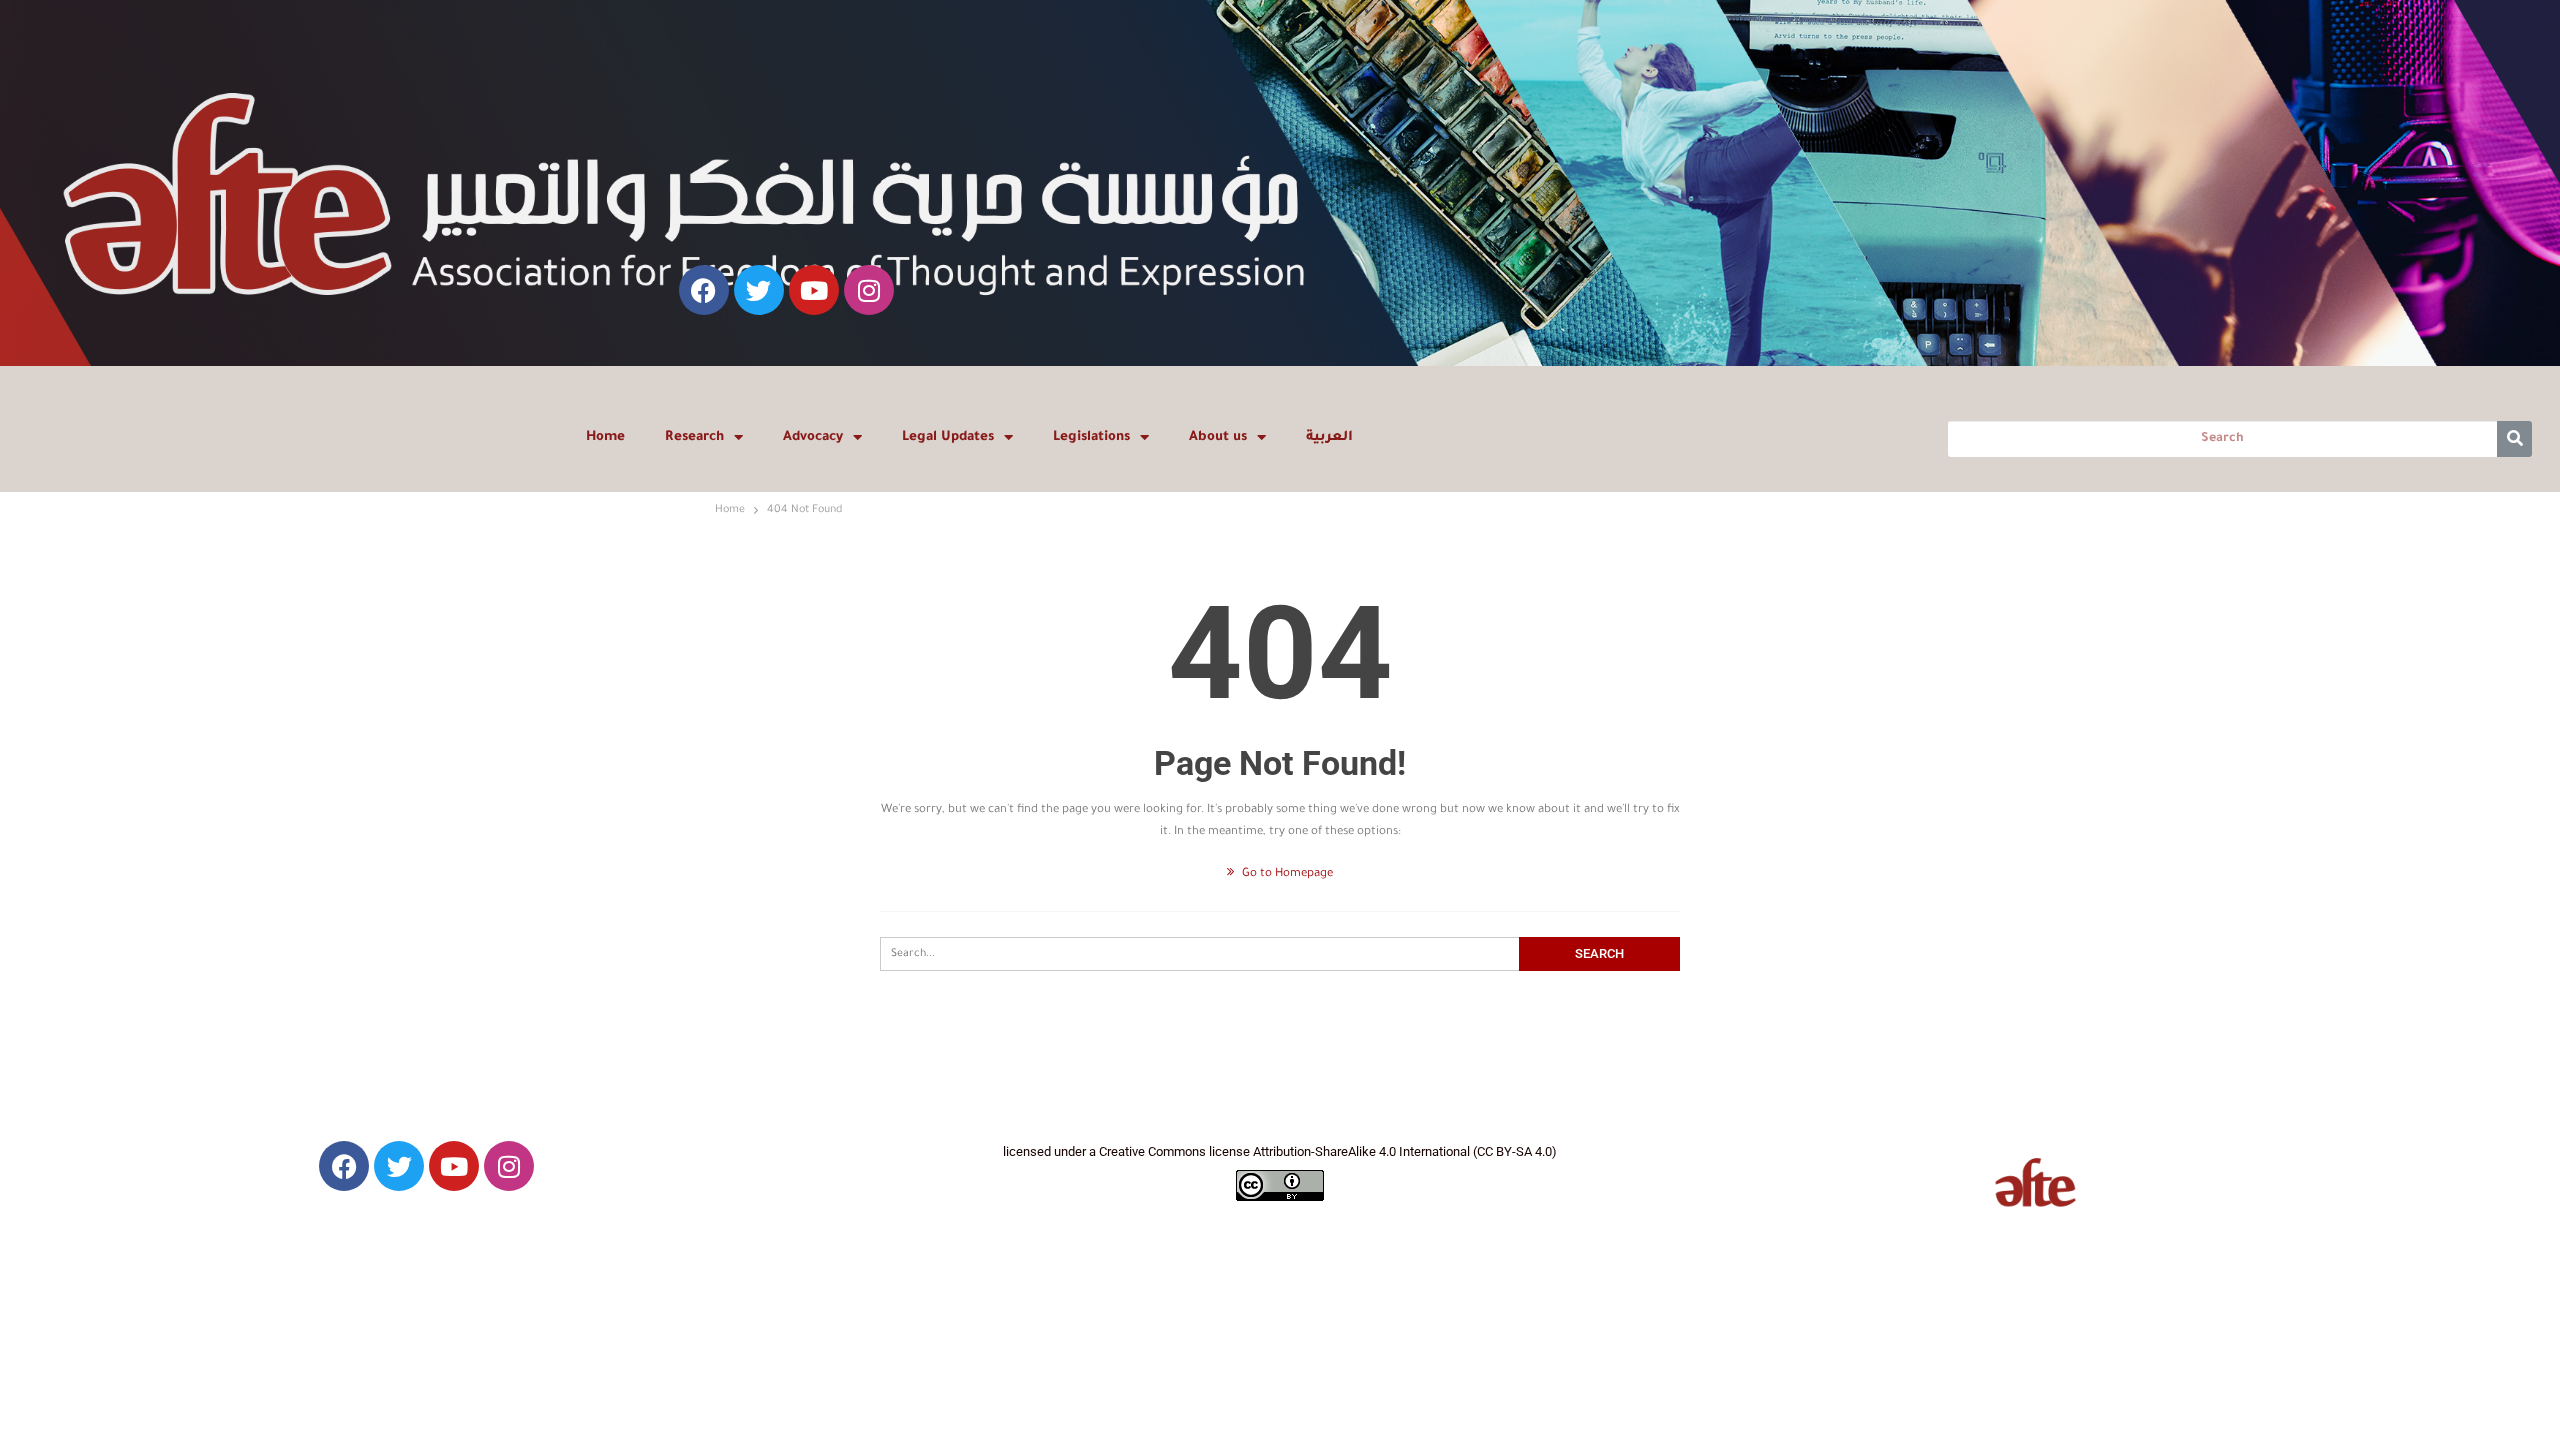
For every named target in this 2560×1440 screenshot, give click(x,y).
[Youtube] (814, 290)
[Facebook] (704, 290)
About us (1218, 437)
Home (605, 437)
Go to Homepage (1286, 874)
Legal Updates (948, 437)
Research (694, 437)
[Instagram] (869, 290)
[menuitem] (1329, 437)
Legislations (1091, 437)
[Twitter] (759, 290)
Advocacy (813, 437)
